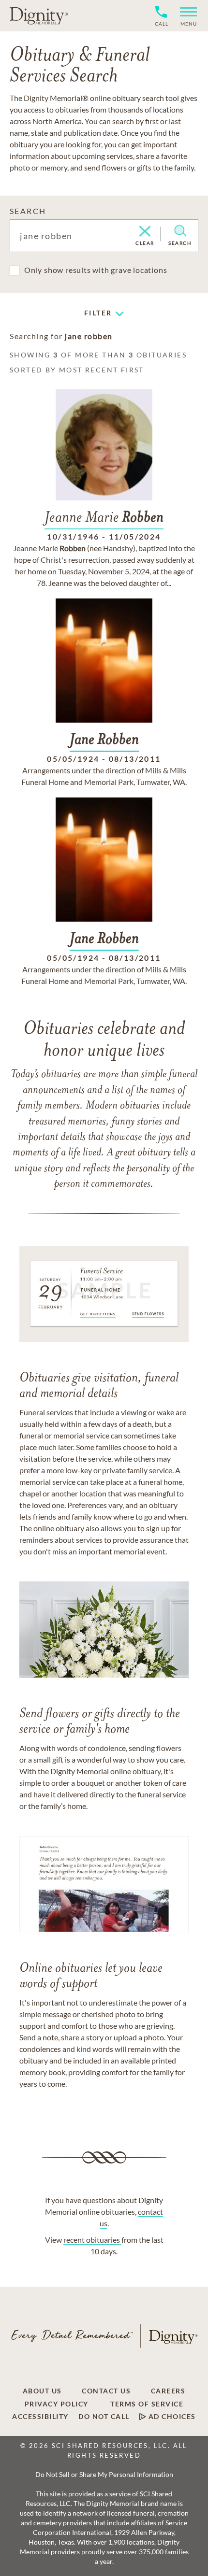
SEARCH (28, 211)
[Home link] (39, 15)
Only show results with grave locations (96, 270)
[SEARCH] (180, 231)
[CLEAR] (145, 232)
